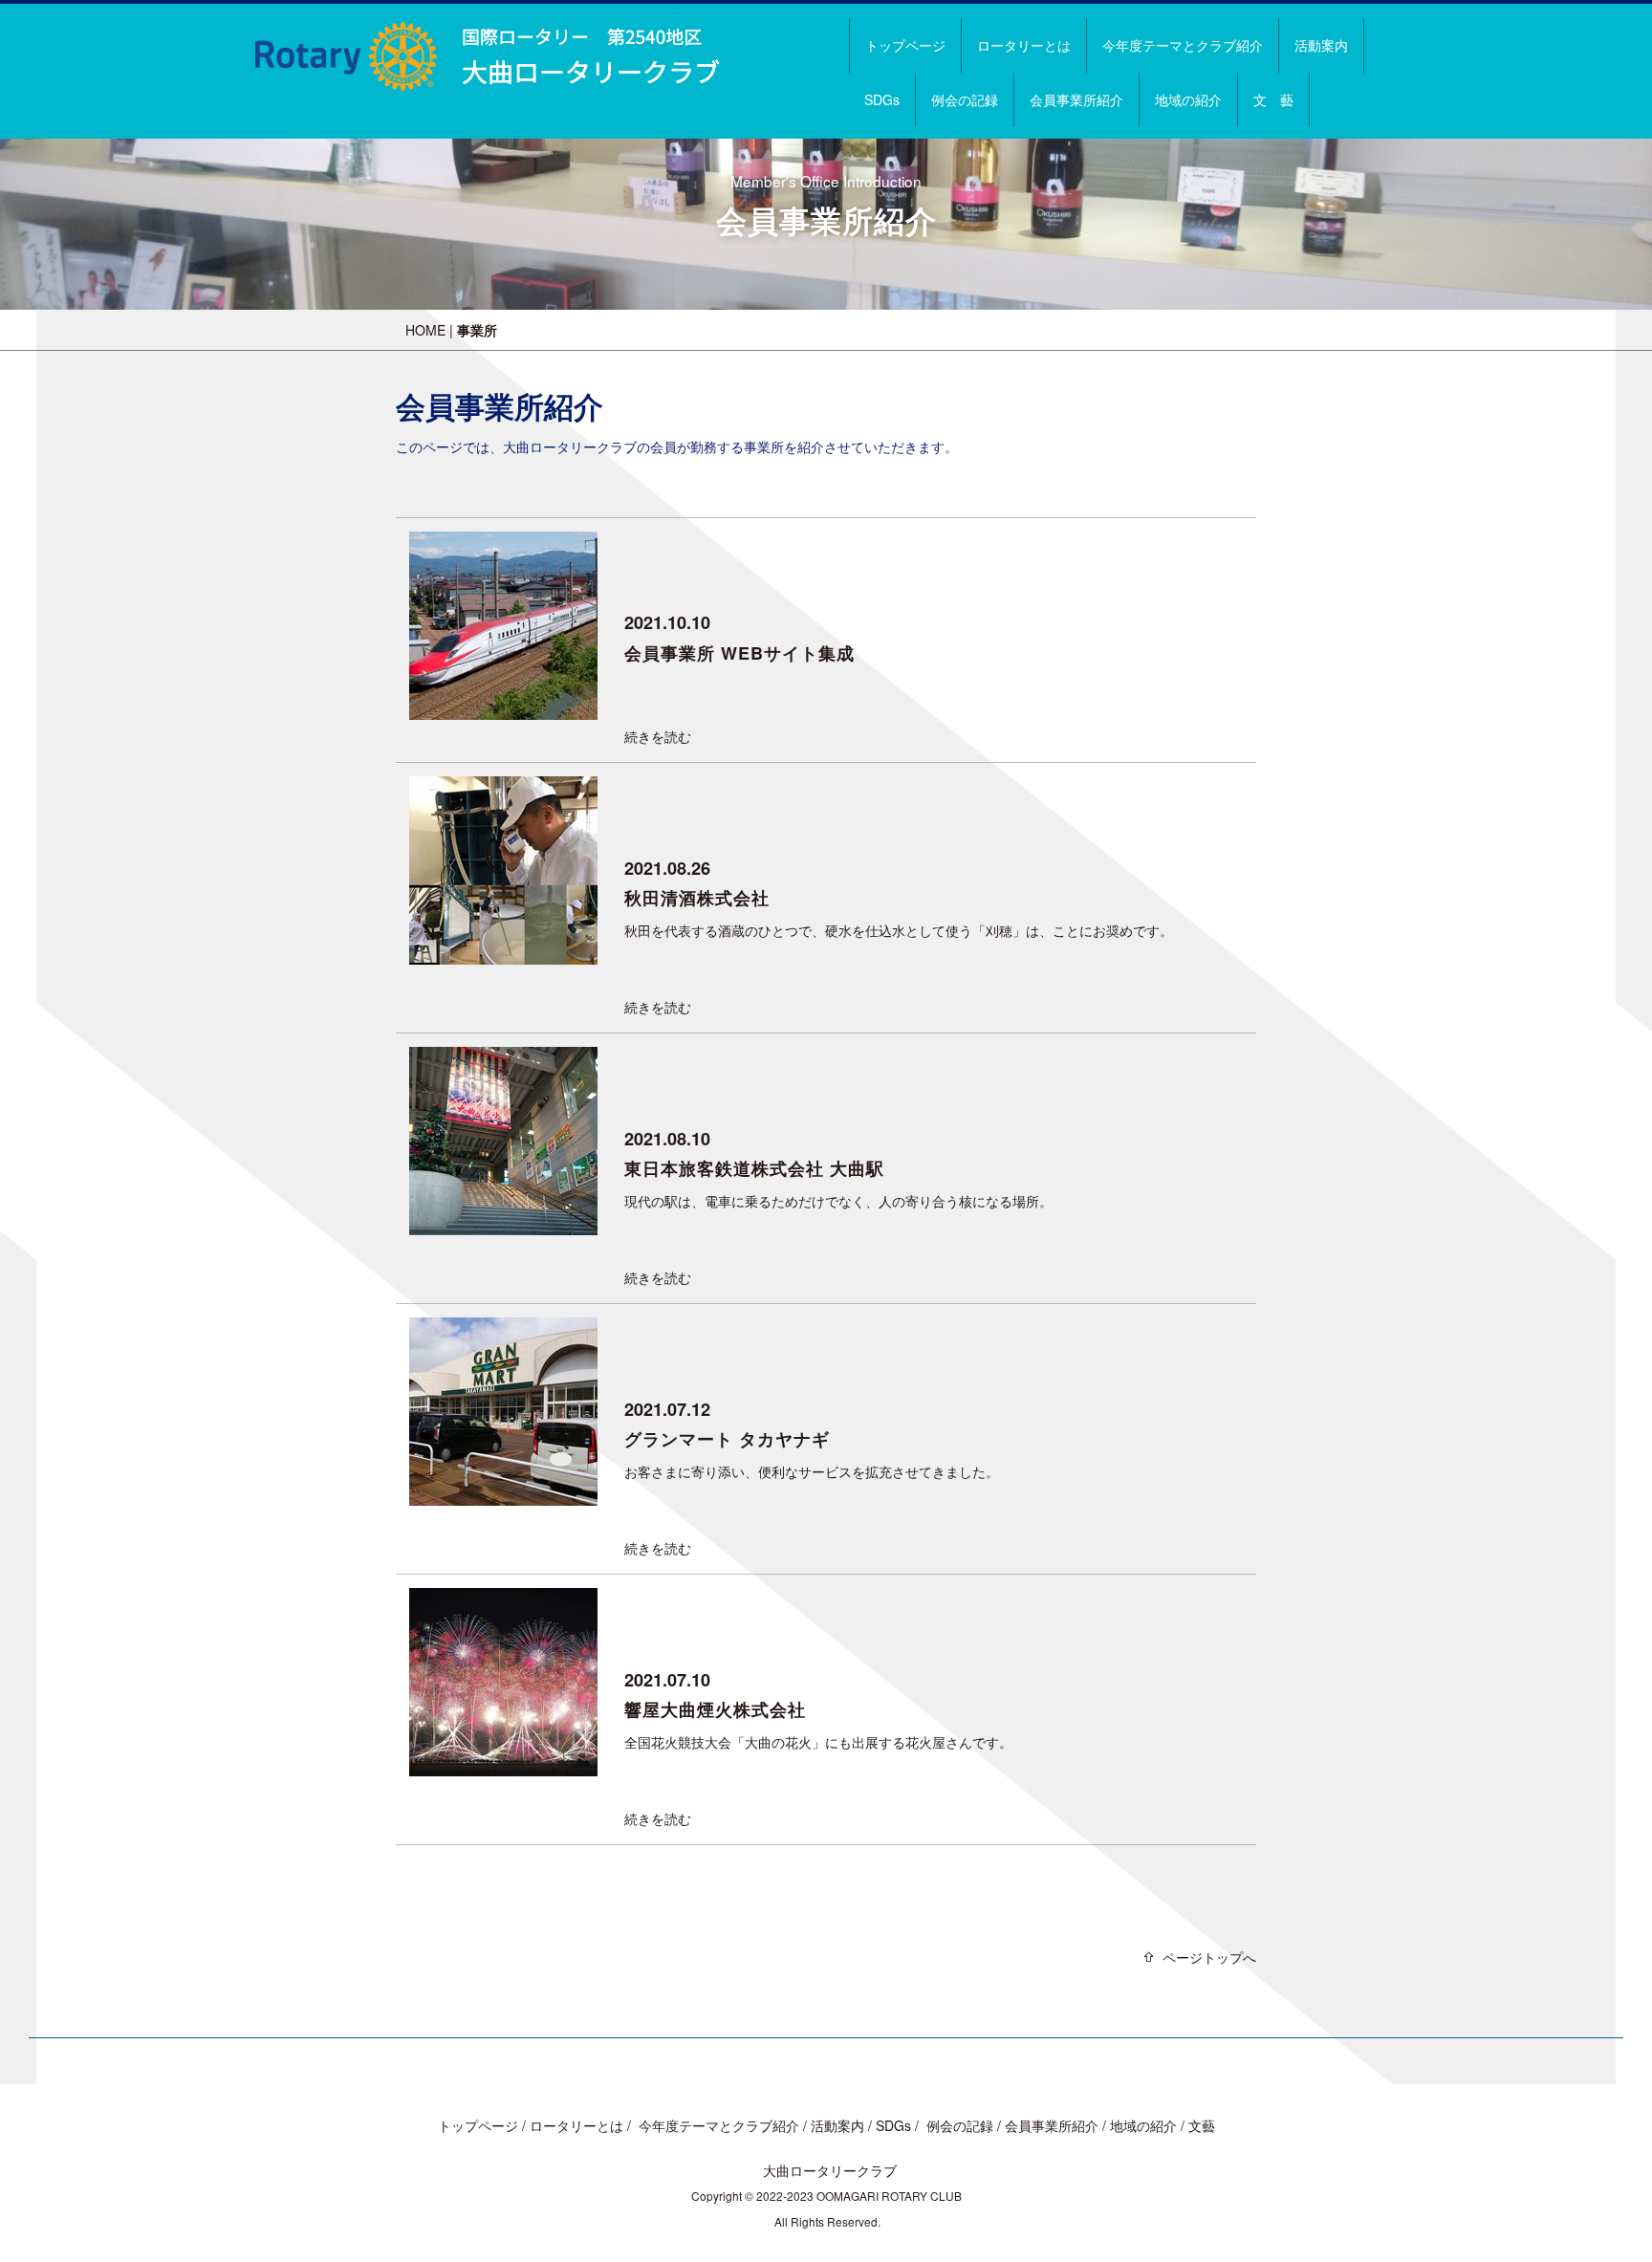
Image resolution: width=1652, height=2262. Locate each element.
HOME (425, 330)
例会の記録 (965, 99)
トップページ (905, 45)
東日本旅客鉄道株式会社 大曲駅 (754, 1168)
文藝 (1202, 2125)
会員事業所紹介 (1076, 99)
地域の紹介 (1188, 99)
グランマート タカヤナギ (727, 1439)
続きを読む (658, 736)
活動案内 (1321, 45)
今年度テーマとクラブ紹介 (1183, 45)
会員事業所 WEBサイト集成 (739, 653)
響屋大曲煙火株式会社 (715, 1709)
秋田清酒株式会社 (697, 898)
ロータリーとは (1024, 45)
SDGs (882, 99)
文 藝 (1273, 99)
